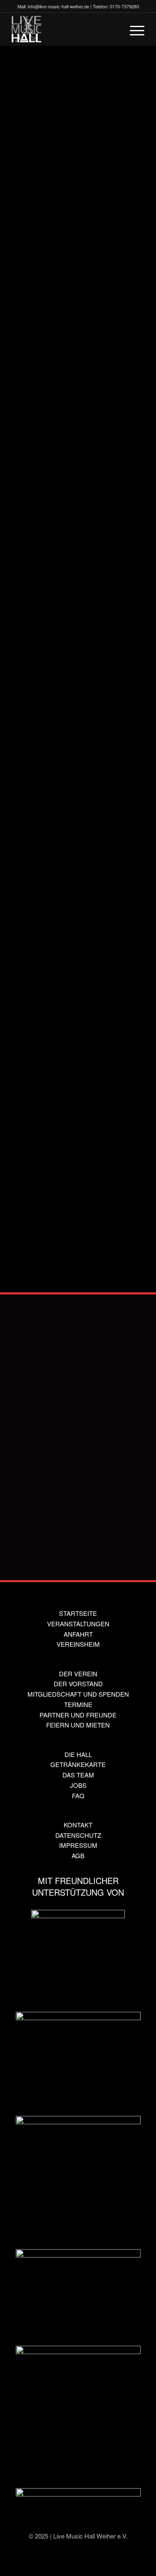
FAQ (78, 1796)
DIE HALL (78, 1754)
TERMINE (78, 1704)
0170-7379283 (124, 6)
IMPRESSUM (78, 1845)
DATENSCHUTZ (78, 1835)
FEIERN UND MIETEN (78, 1725)
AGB (78, 1855)
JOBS (78, 1785)
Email (21, 1476)
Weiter (115, 187)
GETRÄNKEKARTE (78, 1764)
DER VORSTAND (78, 1684)
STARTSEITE (78, 1613)
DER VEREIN (78, 1674)
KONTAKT (78, 1825)
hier (114, 1151)
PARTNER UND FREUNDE (78, 1715)
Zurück (41, 187)
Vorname (26, 1392)
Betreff (32, 984)
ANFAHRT (78, 1634)
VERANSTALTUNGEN (78, 1624)
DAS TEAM (78, 1775)
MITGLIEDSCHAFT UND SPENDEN (78, 1694)
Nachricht (36, 1023)
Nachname (28, 1434)
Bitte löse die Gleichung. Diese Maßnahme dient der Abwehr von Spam (76, 1182)
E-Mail (32, 945)
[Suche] (114, 29)
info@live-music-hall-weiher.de (58, 6)
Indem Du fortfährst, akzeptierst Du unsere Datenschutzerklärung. (73, 1127)
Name (32, 906)
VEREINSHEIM (78, 1644)
